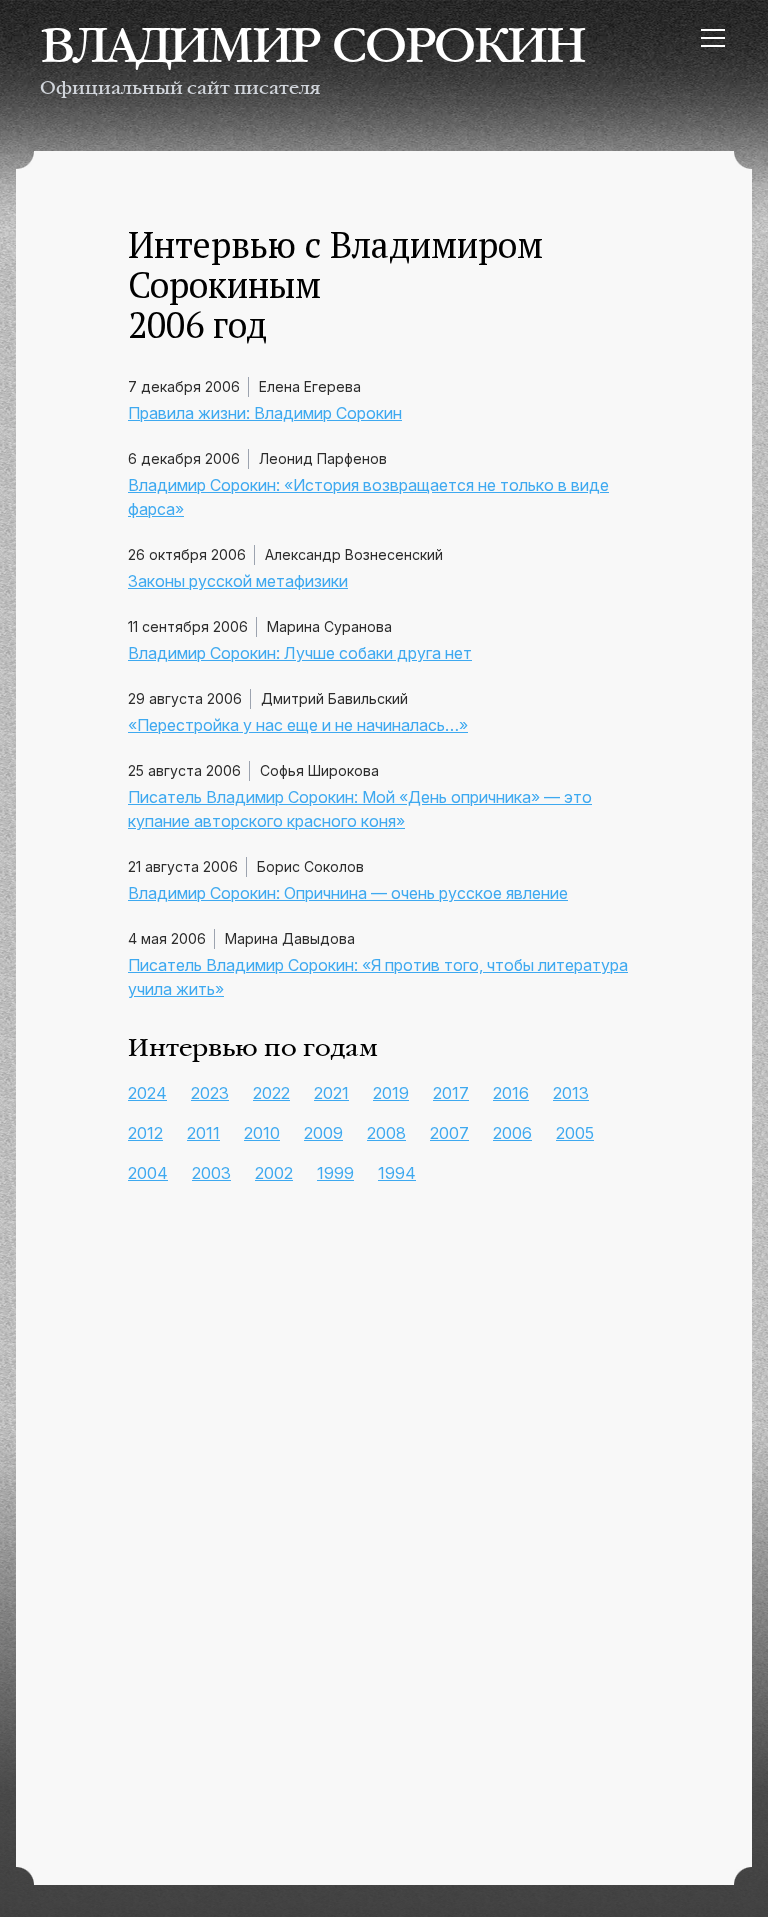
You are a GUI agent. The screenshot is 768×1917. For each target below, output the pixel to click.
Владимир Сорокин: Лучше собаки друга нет (300, 653)
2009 (323, 1133)
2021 (331, 1093)
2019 (391, 1093)
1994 (397, 1173)
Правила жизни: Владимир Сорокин (265, 413)
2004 (148, 1173)
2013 (571, 1093)
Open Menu (712, 37)
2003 (211, 1173)
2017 (451, 1093)
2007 (449, 1133)
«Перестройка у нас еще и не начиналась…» (298, 725)
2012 (145, 1133)
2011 (203, 1133)
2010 (262, 1133)
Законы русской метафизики (238, 581)
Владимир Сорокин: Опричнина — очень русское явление (348, 893)
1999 (335, 1173)
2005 (575, 1133)
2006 (512, 1133)
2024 (147, 1093)
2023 (210, 1093)
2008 (386, 1133)
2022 (271, 1093)
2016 (511, 1093)
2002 (274, 1173)
